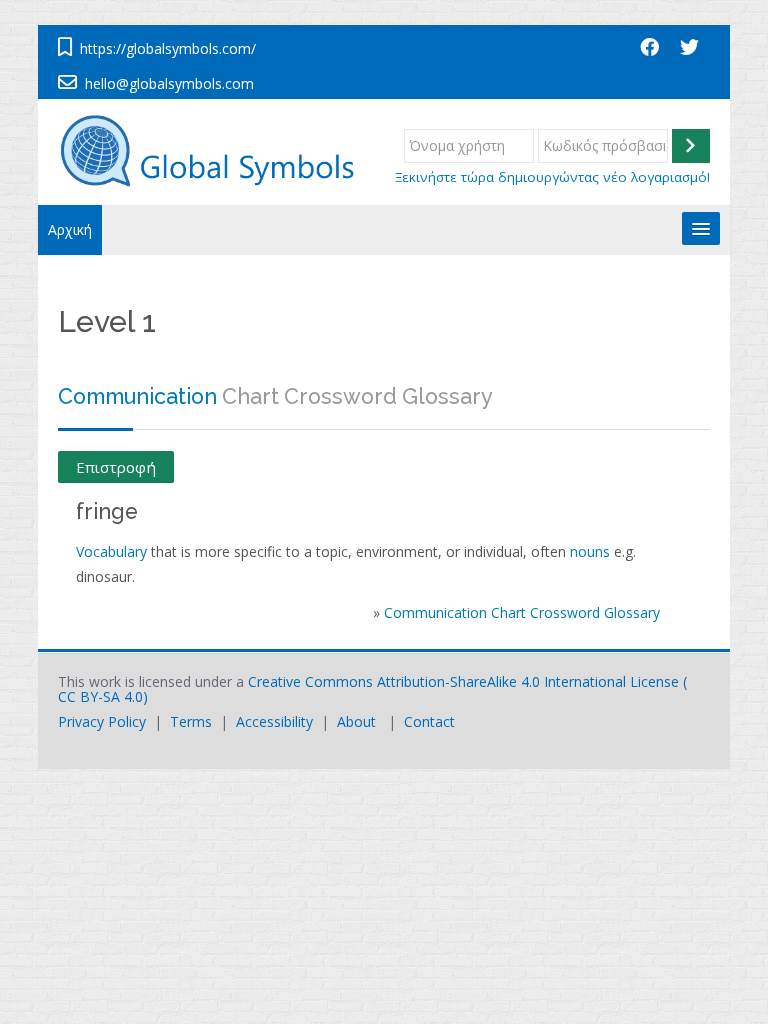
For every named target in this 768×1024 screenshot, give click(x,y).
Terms (191, 721)
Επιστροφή (116, 467)
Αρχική (70, 229)
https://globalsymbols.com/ (168, 48)
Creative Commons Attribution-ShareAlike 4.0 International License (463, 681)
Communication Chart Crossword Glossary (522, 612)
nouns (590, 551)
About (356, 721)
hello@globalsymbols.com (169, 83)
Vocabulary (111, 551)
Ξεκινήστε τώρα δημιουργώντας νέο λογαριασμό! (552, 177)
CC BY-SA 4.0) (103, 696)
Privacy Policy (102, 721)
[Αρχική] (216, 150)
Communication (137, 396)
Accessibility (274, 721)
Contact (429, 721)
